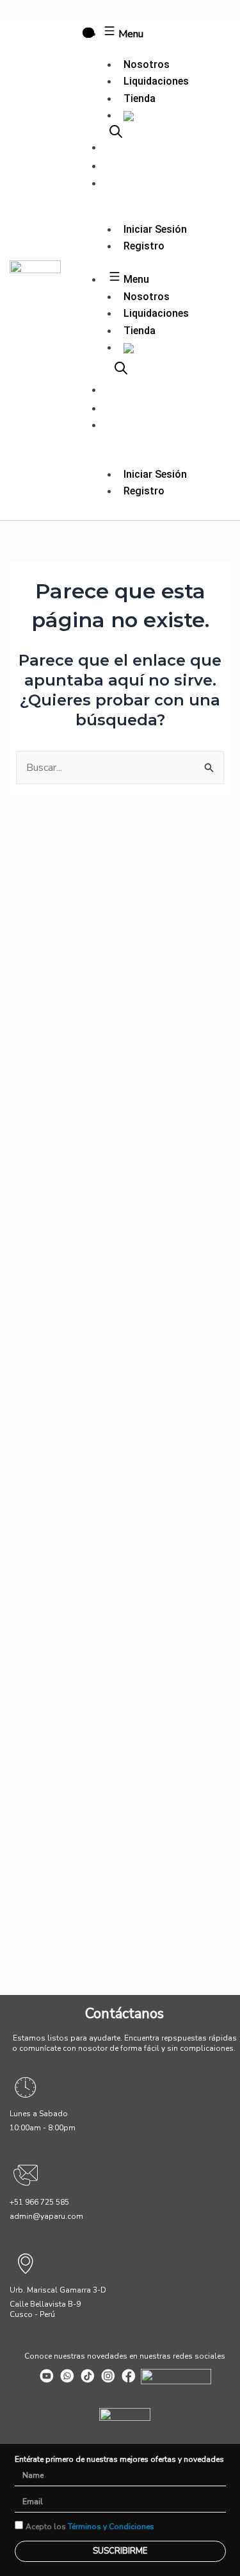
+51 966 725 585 (39, 2202)
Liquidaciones (156, 81)
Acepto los (90, 2527)
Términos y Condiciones (111, 2527)
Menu (130, 34)
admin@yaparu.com (46, 2216)
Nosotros (147, 64)
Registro (144, 246)
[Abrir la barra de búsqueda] (116, 131)
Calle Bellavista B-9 (45, 2304)
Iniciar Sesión (155, 229)
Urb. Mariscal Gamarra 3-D (58, 2290)
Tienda (140, 98)
